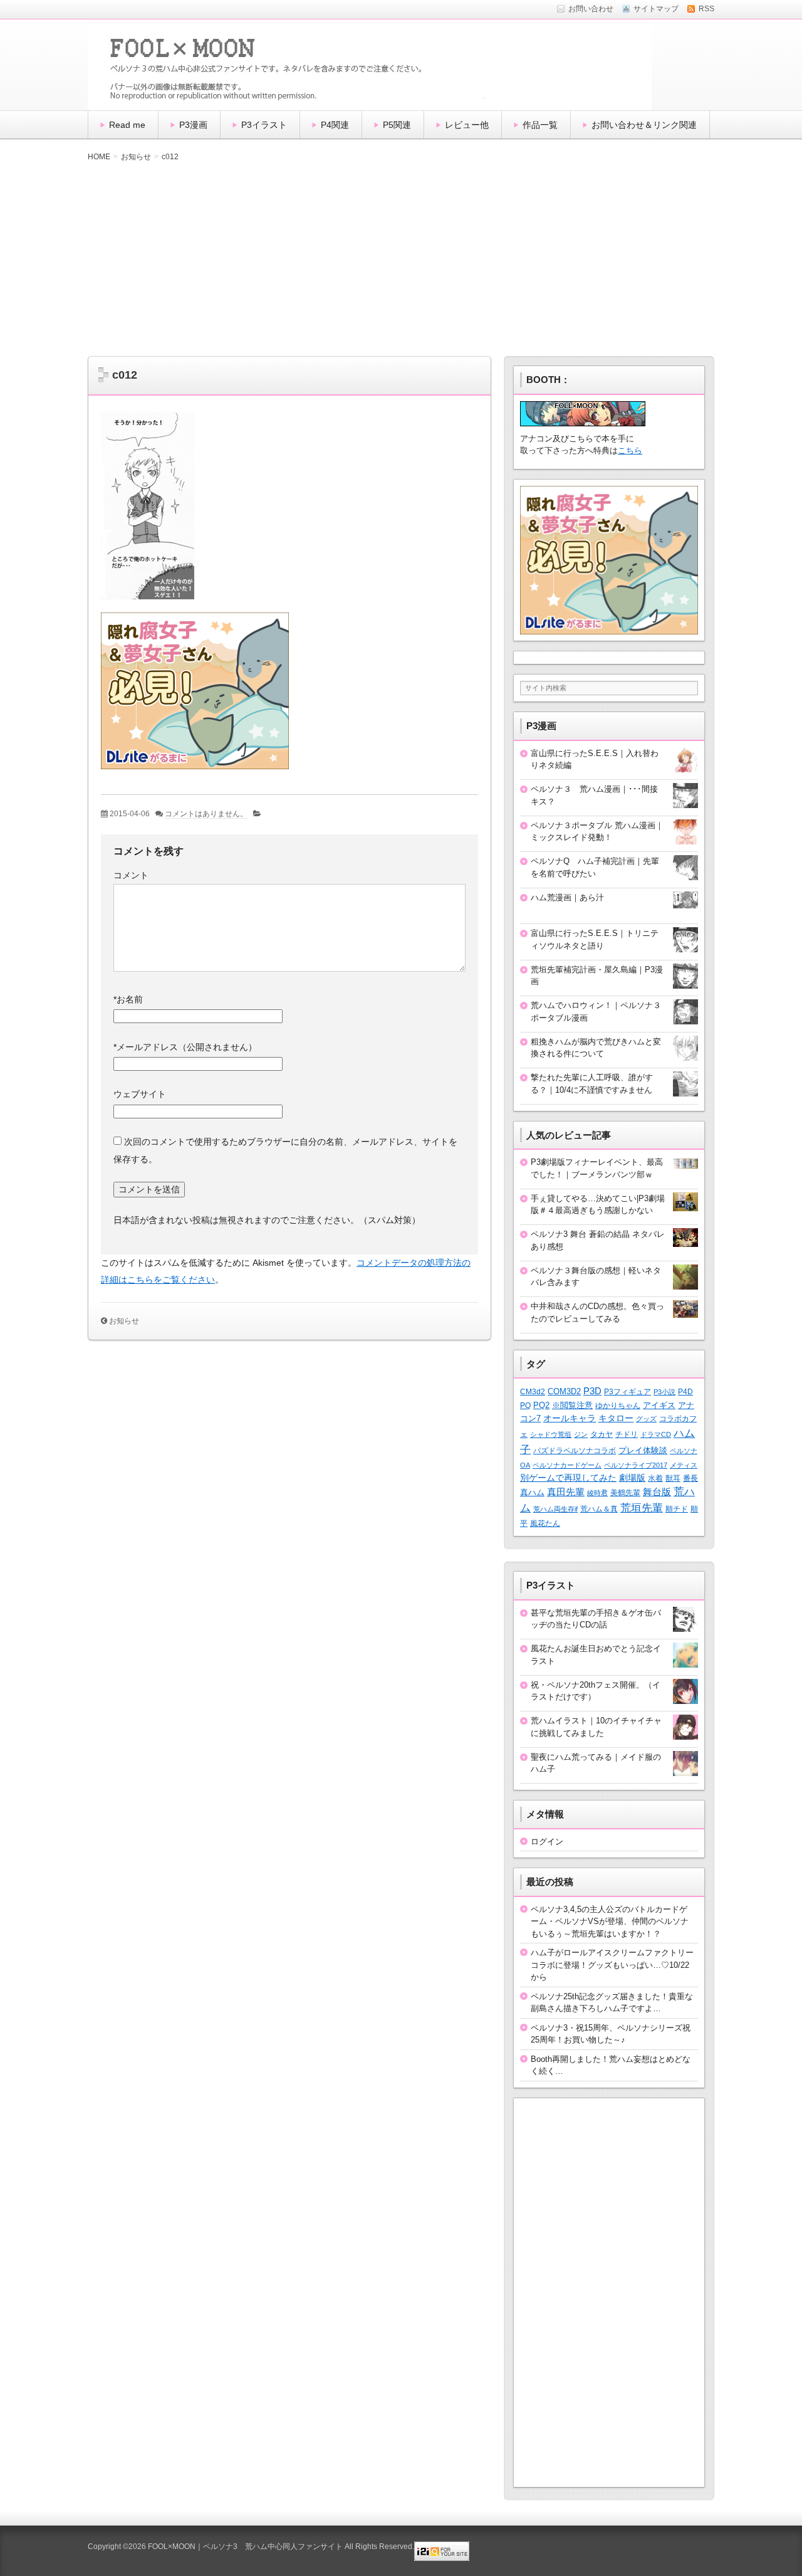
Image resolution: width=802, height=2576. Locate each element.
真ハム (532, 1493)
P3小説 (664, 1392)
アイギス (659, 1405)
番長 (690, 1478)
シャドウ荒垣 (551, 1434)
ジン (581, 1434)
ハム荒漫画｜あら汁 (567, 897)
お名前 (128, 999)
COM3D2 (564, 1391)
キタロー (616, 1418)
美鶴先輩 (625, 1493)
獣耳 (673, 1478)
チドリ (627, 1434)
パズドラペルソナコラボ (575, 1451)
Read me (127, 125)
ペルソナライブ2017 (636, 1465)
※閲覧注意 (572, 1405)
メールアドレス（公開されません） (185, 1047)
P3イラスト (264, 125)
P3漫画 (193, 125)
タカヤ (601, 1434)
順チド (677, 1509)
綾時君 (597, 1493)
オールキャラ (570, 1418)
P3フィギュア (628, 1392)
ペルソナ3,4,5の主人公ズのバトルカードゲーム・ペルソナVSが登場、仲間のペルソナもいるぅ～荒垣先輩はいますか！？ (610, 1921)
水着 (655, 1478)
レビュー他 (467, 125)
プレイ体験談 (643, 1450)
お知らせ (124, 1321)
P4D (685, 1392)
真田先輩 (566, 1492)
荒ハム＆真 (599, 1509)
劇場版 (632, 1478)
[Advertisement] (401, 259)
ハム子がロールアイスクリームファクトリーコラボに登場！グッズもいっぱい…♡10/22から (612, 1965)
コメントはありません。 (206, 814)
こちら (630, 450)
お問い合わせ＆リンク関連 (644, 125)
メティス (684, 1465)
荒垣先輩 (642, 1508)
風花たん (545, 1523)
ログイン (547, 1842)
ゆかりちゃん (618, 1406)
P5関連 (397, 125)
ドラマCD (656, 1434)
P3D (592, 1391)
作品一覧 (540, 125)
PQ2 (541, 1405)
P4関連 (335, 125)
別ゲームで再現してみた (568, 1478)
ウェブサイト (140, 1094)
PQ (525, 1406)
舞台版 (657, 1492)
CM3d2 (533, 1392)
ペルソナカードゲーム (567, 1465)
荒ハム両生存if (555, 1509)
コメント (131, 875)
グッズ (646, 1419)
